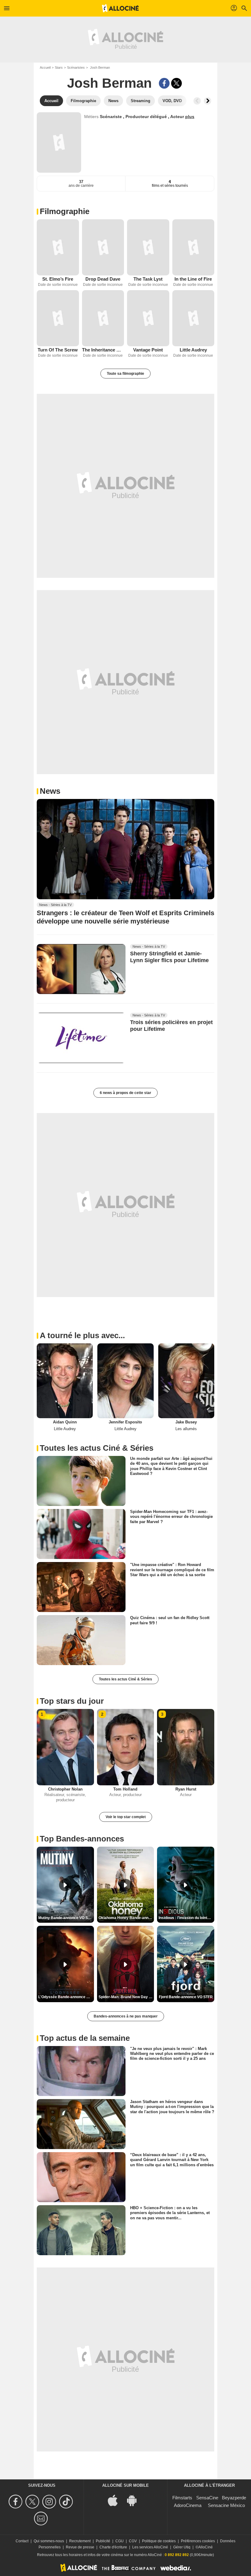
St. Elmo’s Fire (58, 279)
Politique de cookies (159, 2541)
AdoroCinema (188, 2505)
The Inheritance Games (103, 350)
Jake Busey (186, 1422)
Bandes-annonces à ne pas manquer (126, 2016)
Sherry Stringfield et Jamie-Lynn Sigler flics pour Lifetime (169, 957)
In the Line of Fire (193, 279)
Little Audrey (193, 350)
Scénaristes (76, 67)
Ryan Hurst (186, 1789)
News (50, 791)
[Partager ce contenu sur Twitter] (176, 83)
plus (190, 117)
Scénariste (111, 117)
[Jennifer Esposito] (125, 1381)
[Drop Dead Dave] (103, 247)
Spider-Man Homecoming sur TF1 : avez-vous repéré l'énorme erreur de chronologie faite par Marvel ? (171, 1517)
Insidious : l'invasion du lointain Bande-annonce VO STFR (186, 1918)
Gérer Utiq (182, 2547)
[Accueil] (120, 8)
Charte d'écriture (113, 2547)
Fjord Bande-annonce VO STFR (186, 1997)
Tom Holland (125, 1789)
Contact (22, 2541)
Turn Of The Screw (58, 350)
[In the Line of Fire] (193, 247)
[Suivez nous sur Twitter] (33, 2502)
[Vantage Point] (148, 318)
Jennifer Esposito (125, 1422)
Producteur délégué (147, 117)
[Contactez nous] (42, 2518)
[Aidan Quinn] (65, 1381)
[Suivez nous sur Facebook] (16, 2502)
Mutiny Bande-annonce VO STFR (66, 1918)
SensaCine (207, 2498)
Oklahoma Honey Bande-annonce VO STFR (126, 1918)
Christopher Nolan (65, 1789)
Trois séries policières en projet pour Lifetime (171, 1026)
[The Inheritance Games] (103, 318)
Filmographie (65, 211)
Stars (59, 67)
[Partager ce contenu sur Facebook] (164, 83)
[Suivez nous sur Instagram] (50, 2502)
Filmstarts (182, 2498)
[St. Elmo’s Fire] (58, 247)
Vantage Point (148, 350)
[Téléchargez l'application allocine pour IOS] (116, 2500)
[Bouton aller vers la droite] (208, 101)
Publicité (103, 2541)
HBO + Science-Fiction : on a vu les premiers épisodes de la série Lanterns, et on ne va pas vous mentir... (170, 2213)
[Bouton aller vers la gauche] (197, 101)
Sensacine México (226, 2505)
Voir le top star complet (126, 1817)
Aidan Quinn (65, 1422)
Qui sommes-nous (49, 2541)
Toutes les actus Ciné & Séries (125, 1679)
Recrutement (80, 2541)
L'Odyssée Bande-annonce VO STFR (66, 1997)
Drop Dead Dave (103, 279)
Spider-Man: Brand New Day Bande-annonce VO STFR (126, 1997)
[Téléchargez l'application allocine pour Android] (135, 2500)
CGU (120, 2541)
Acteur (178, 117)
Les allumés (186, 1429)
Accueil (45, 67)
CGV (133, 2541)
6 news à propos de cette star (125, 1093)
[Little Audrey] (193, 318)
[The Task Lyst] (148, 247)
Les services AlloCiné (150, 2547)
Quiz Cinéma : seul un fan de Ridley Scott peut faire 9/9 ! (170, 1620)
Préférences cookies (198, 2541)
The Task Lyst (148, 279)
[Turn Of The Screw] (58, 318)
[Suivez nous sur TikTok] (67, 2502)
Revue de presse (80, 2547)
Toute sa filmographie (125, 374)
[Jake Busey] (186, 1381)
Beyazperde (234, 2498)
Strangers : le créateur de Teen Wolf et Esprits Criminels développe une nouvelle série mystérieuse (125, 917)
